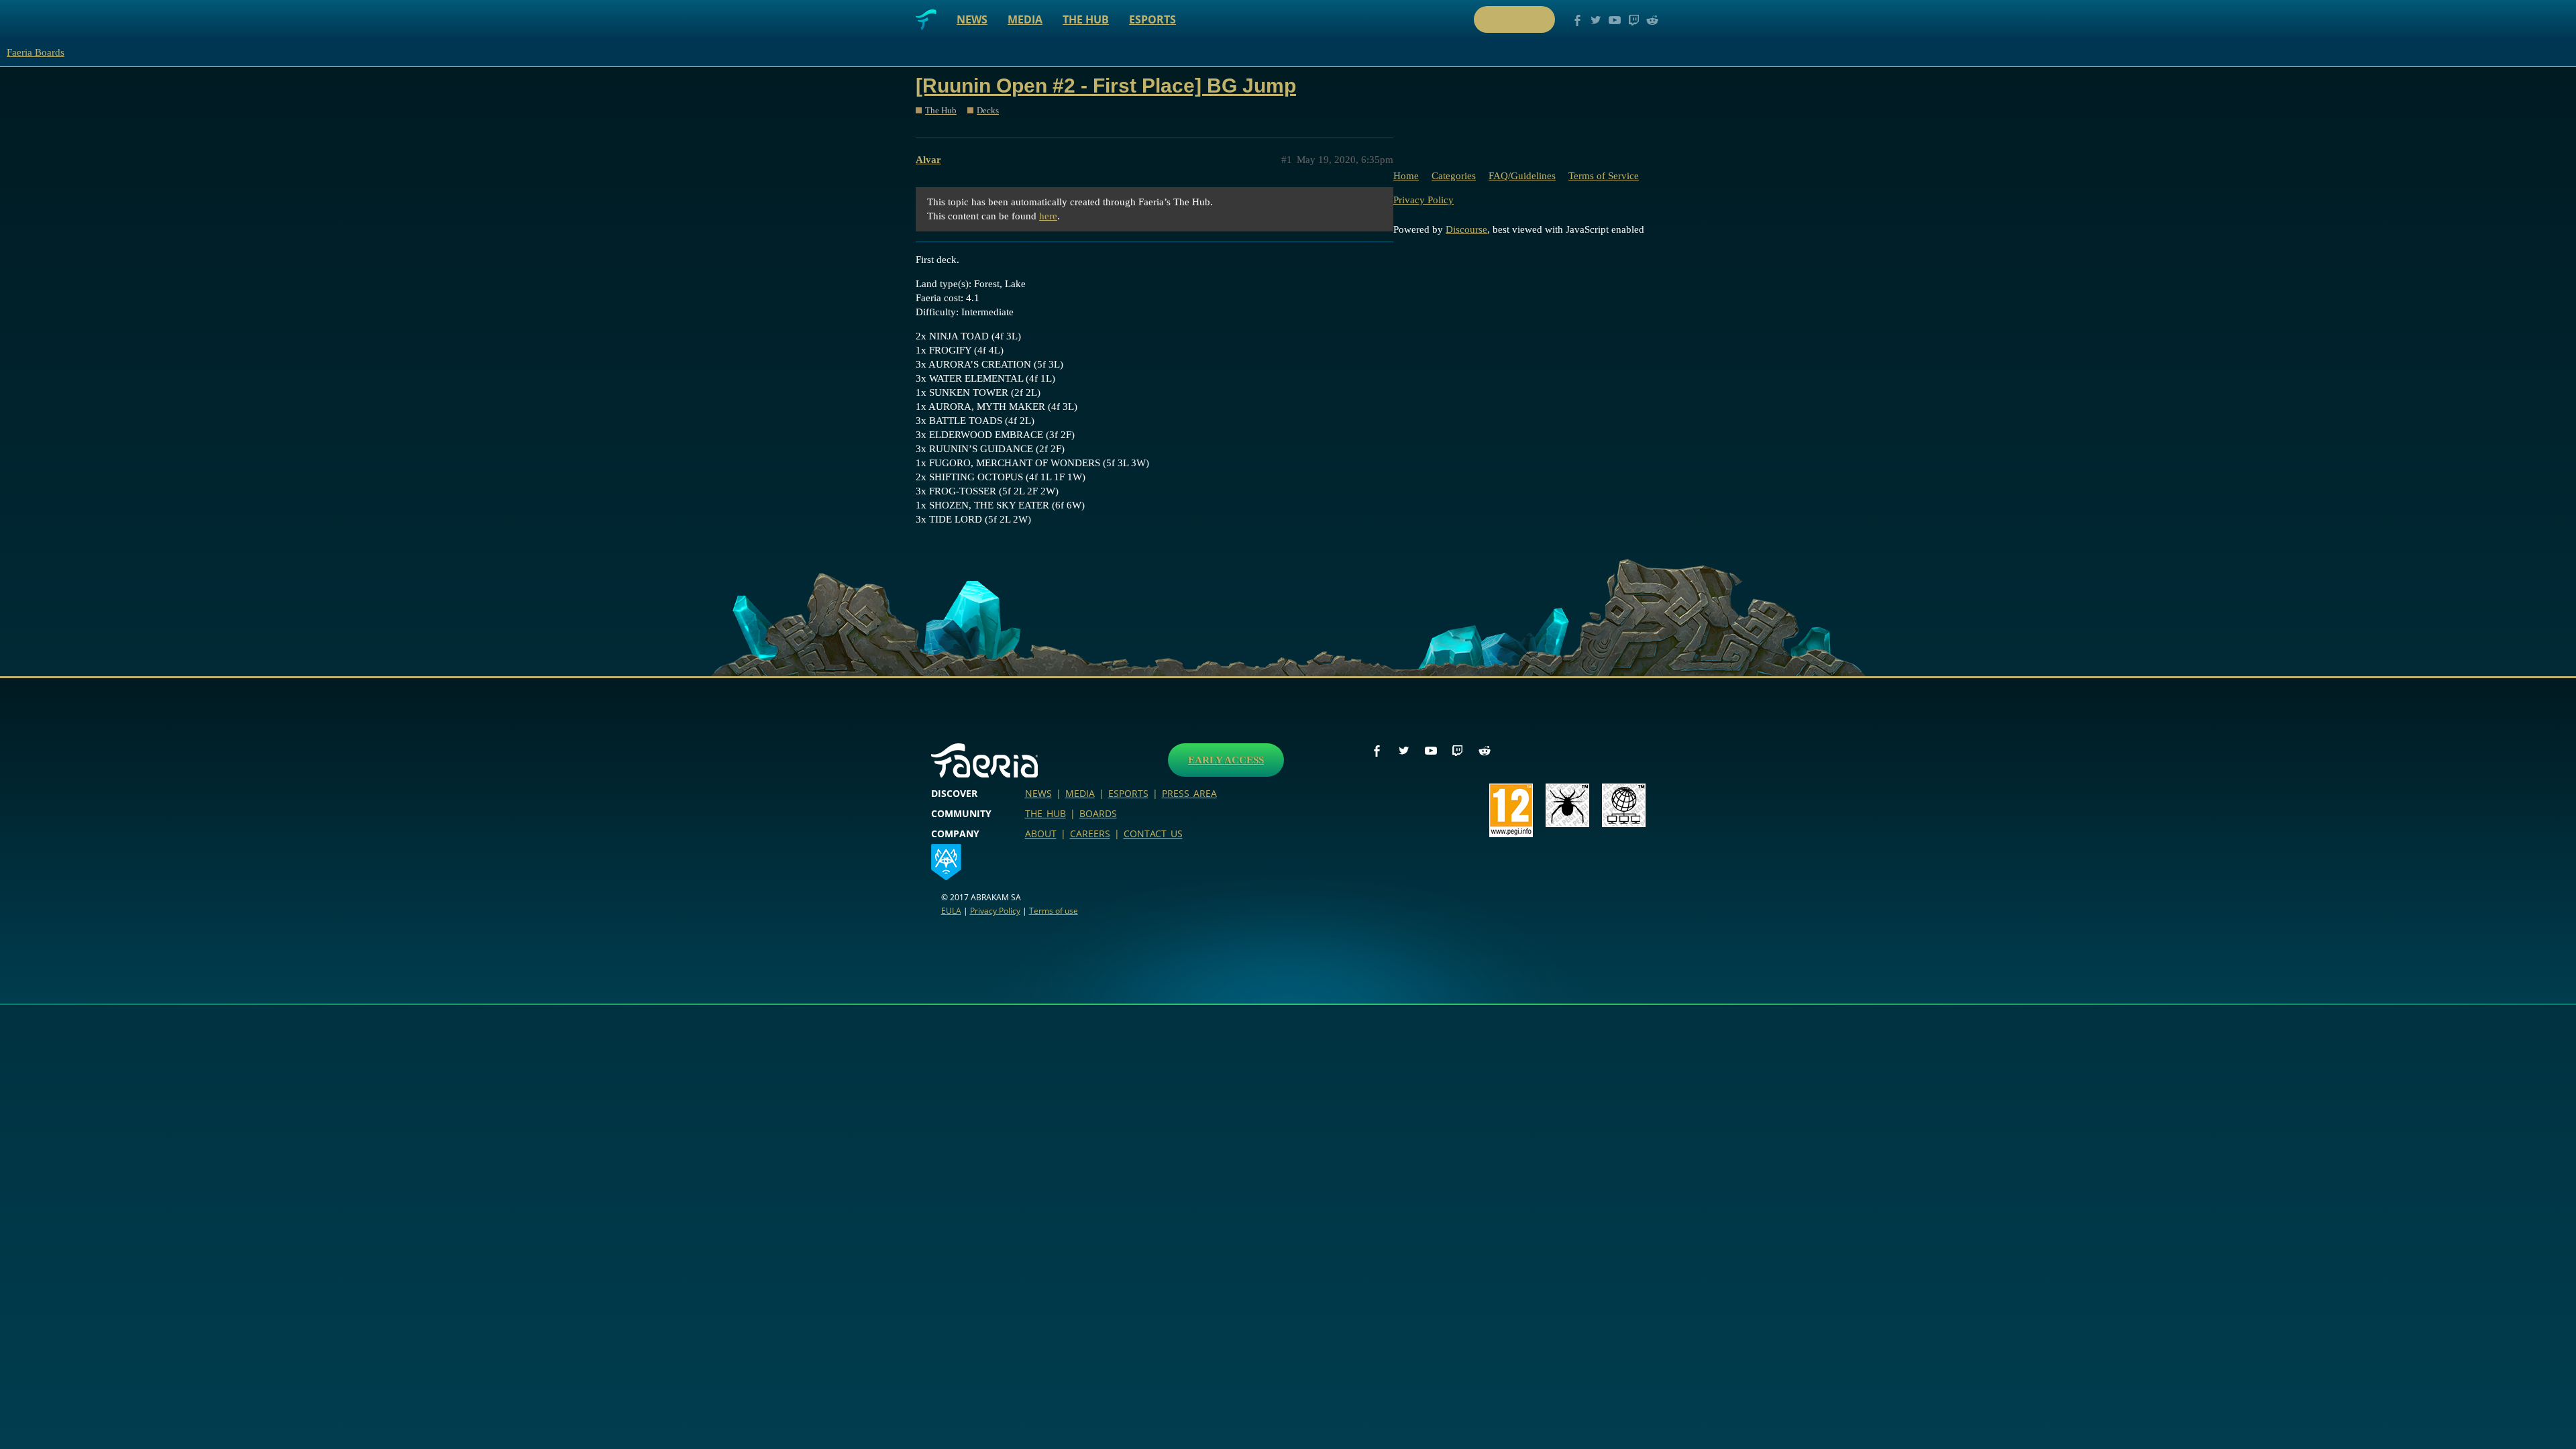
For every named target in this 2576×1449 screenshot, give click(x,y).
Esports (1152, 19)
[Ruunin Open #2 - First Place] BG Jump (1106, 86)
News (972, 19)
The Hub (1086, 19)
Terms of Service (1604, 176)
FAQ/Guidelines (1522, 176)
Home (1406, 176)
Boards (1098, 813)
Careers (1090, 834)
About (1041, 834)
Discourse (1466, 229)
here (1048, 216)
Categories (1454, 176)
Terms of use (1054, 911)
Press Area (1189, 793)
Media (1025, 19)
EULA (951, 911)
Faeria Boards (36, 52)
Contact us (1153, 834)
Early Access (1226, 760)
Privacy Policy (1424, 200)
